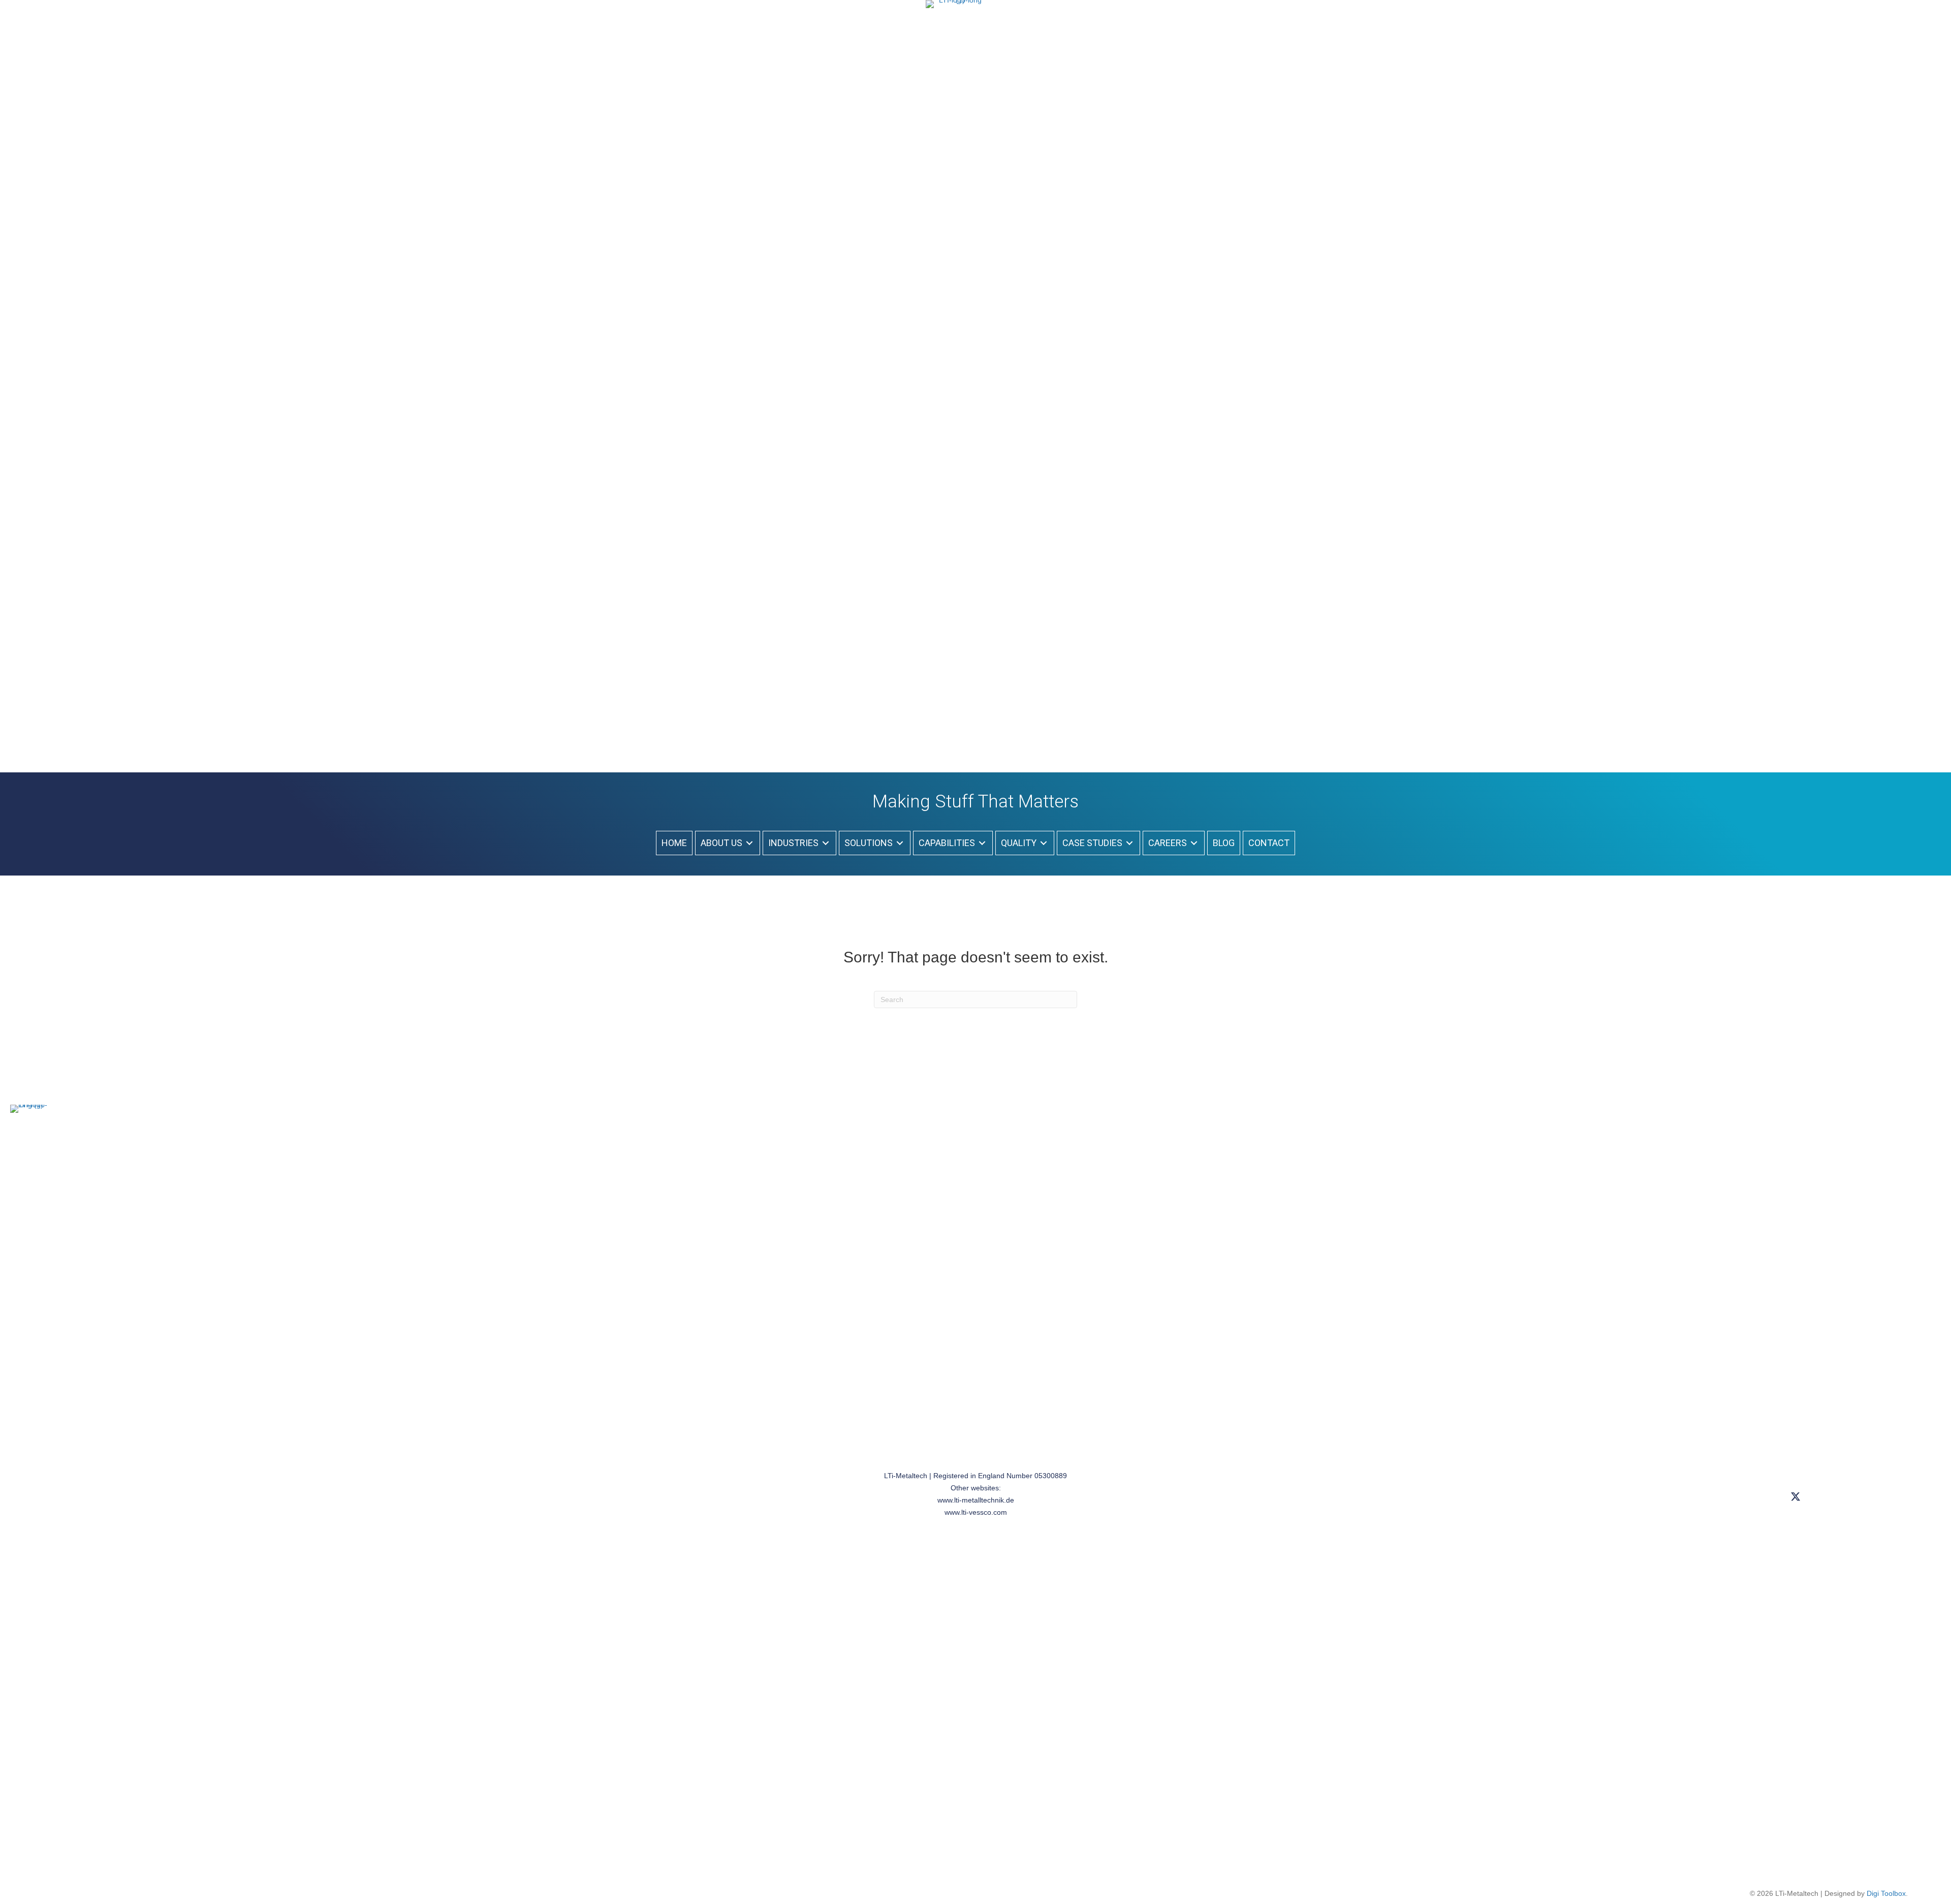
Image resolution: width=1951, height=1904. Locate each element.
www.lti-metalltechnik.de (976, 1500)
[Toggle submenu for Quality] (1044, 843)
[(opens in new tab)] (956, 381)
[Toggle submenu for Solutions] (900, 843)
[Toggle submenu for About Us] (749, 843)
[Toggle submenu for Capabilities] (982, 843)
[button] (1795, 1497)
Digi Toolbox (1886, 1893)
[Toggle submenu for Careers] (1194, 843)
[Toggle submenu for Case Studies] (1129, 843)
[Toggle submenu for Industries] (826, 843)
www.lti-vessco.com (976, 1512)
